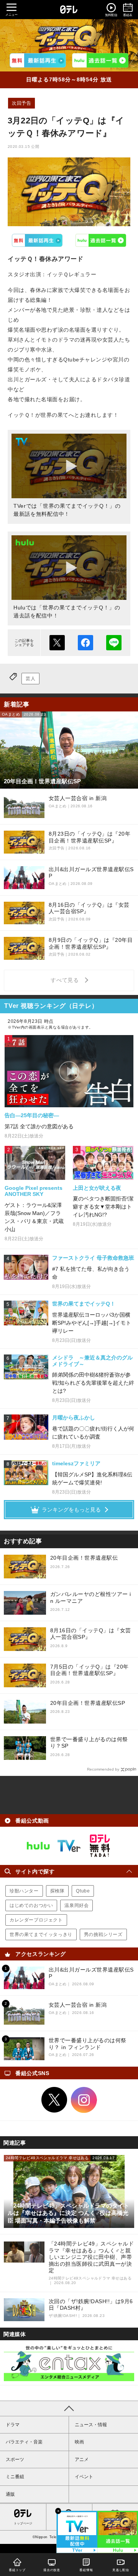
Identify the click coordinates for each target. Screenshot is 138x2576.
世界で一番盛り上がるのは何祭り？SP (89, 1743)
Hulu (101, 240)
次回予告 (21, 103)
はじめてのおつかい (31, 1905)
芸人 (30, 679)
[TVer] (38, 60)
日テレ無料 (100, 1846)
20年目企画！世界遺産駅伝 (84, 1558)
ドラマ (13, 2425)
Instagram (84, 2100)
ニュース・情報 (91, 2425)
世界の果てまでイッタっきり (41, 1934)
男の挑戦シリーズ (103, 1934)
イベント (84, 2477)
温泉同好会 (76, 1905)
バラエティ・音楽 (24, 2442)
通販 (10, 2494)
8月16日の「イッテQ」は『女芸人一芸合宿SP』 (91, 1634)
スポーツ (15, 2459)
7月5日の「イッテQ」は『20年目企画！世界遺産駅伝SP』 (90, 1670)
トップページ (23, 2523)
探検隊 (58, 1891)
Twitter (54, 2100)
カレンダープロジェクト (36, 1920)
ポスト (57, 643)
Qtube (83, 1891)
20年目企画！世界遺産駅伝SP (88, 1703)
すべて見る (66, 980)
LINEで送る (114, 643)
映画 (79, 2442)
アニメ (82, 2459)
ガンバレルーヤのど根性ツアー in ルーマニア (91, 1597)
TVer (37, 240)
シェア (85, 643)
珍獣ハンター (24, 1891)
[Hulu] (100, 60)
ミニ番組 (15, 2477)
